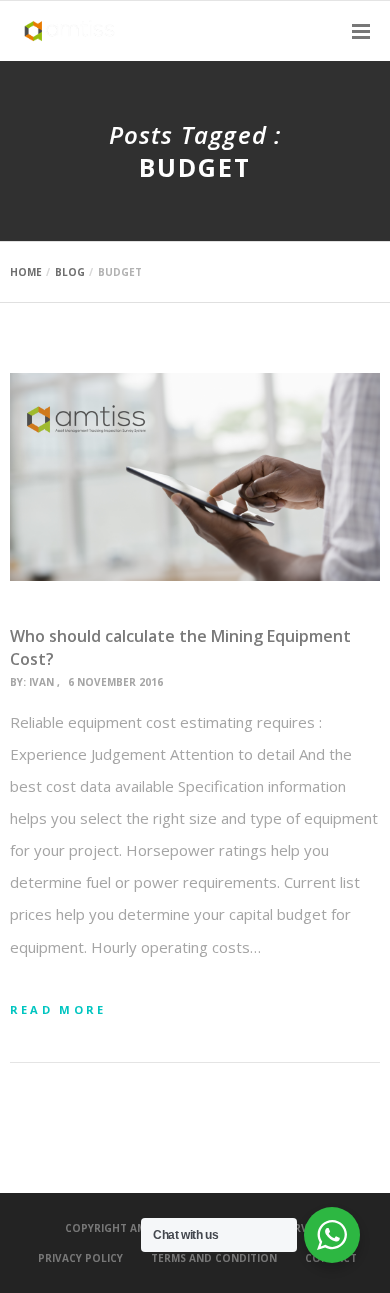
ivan (41, 682)
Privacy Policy (80, 1258)
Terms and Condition (214, 1258)
